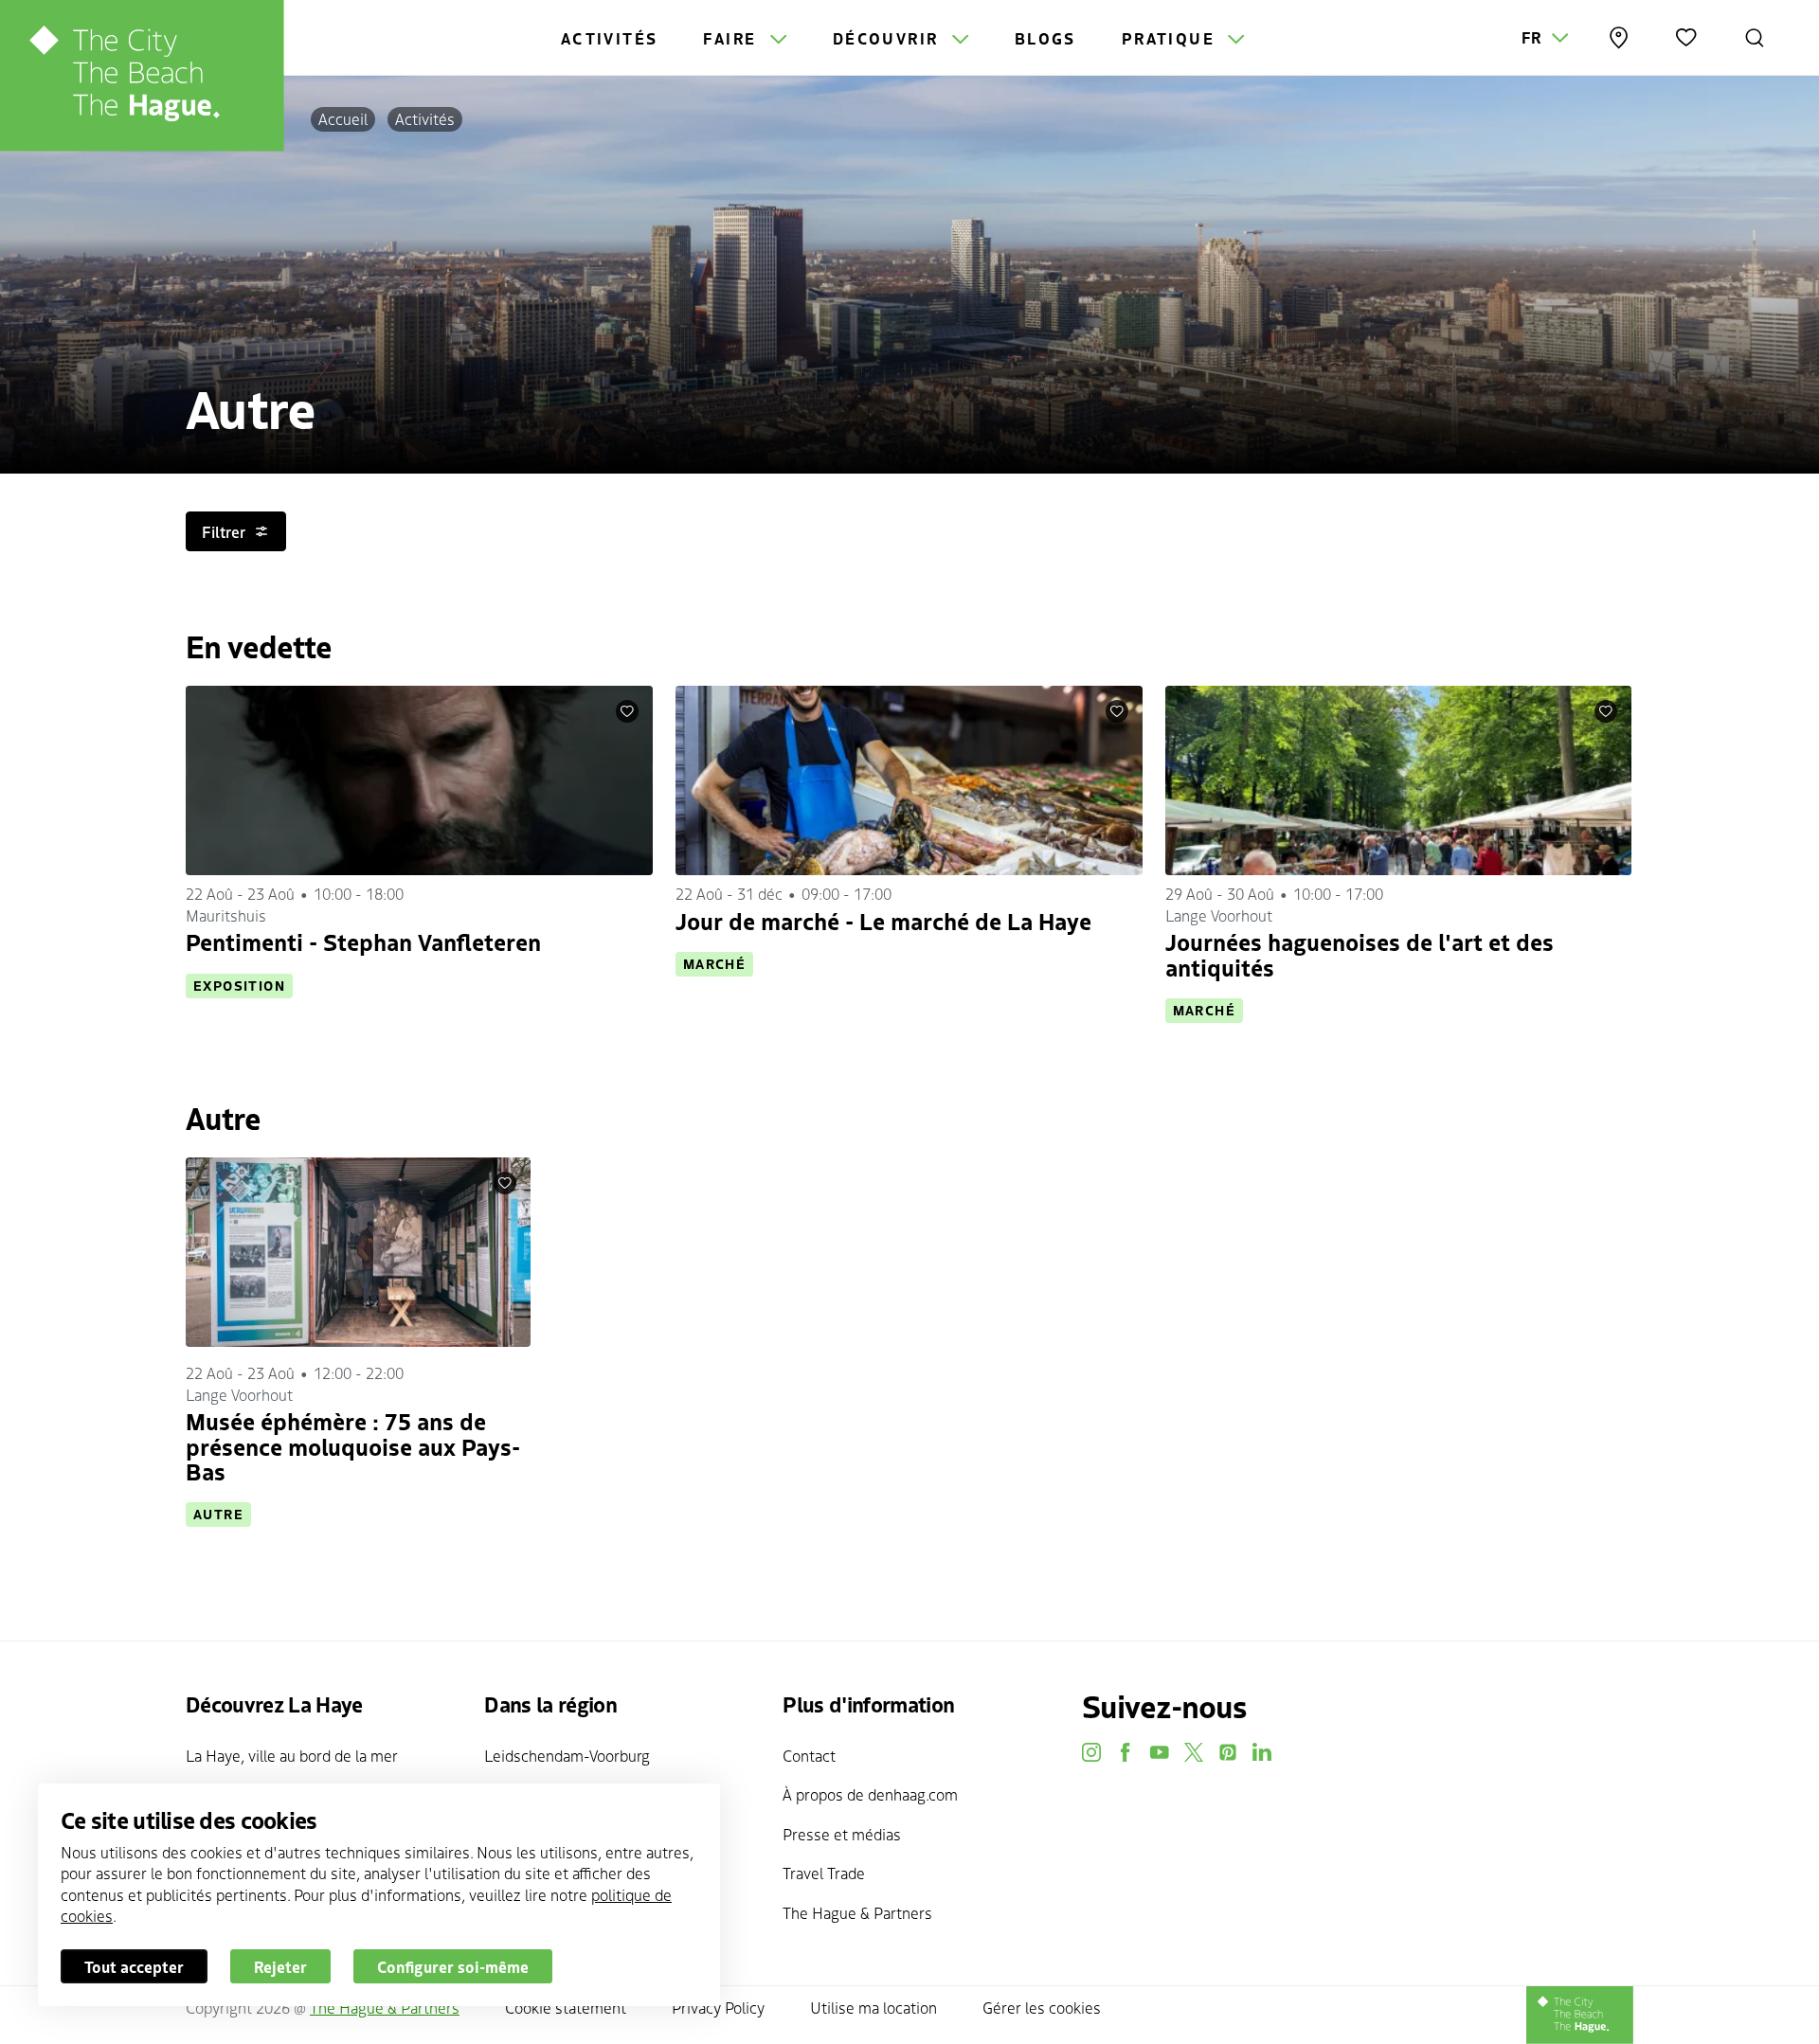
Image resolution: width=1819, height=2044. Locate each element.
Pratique (1171, 38)
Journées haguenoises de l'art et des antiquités (1360, 953)
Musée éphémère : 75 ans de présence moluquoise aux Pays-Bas (353, 1445)
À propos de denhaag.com (870, 1794)
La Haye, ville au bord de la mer (292, 1755)
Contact (809, 1755)
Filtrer (224, 531)
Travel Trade (824, 1873)
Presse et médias (842, 1834)
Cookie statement (566, 2007)
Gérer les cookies (1042, 2007)
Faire (732, 38)
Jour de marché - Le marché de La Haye (883, 920)
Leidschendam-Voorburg (567, 1755)
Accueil (343, 118)
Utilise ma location (873, 2007)
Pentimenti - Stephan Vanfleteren (363, 941)
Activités (610, 38)
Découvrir (889, 38)
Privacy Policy (718, 2007)
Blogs (1045, 38)
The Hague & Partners (857, 1912)
